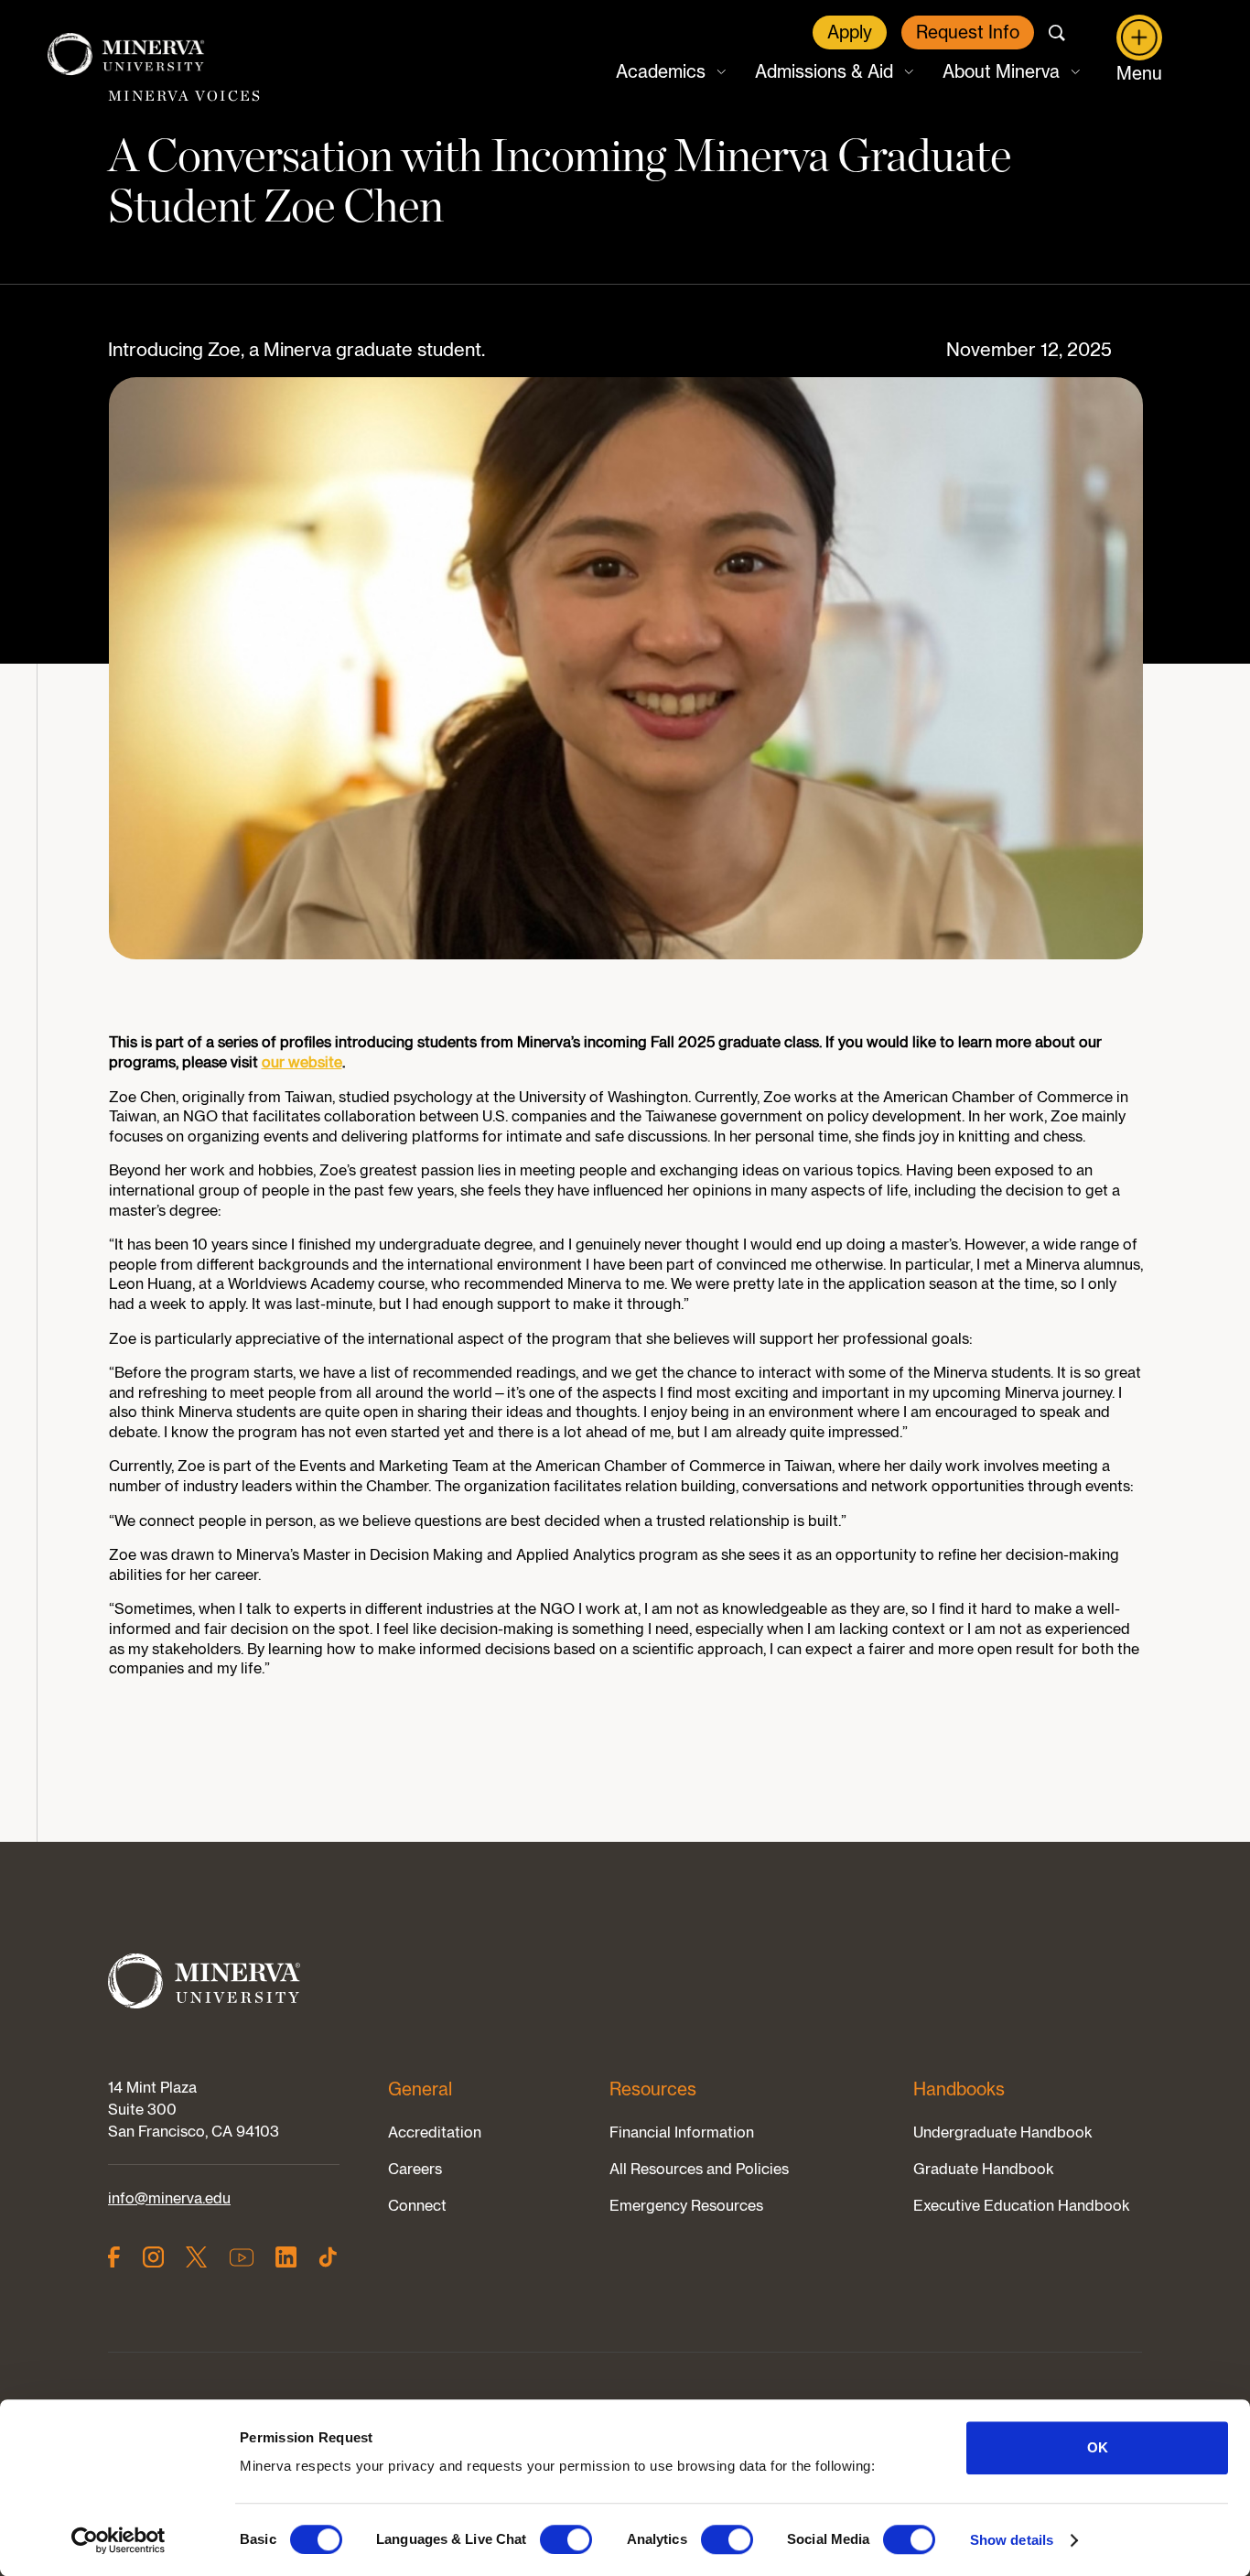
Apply (850, 32)
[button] (669, 72)
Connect (417, 2205)
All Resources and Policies (699, 2169)
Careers (415, 2169)
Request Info (968, 32)
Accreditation (435, 2132)
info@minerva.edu (169, 2198)
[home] (126, 55)
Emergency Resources (686, 2205)
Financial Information (682, 2132)
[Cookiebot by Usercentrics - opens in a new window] (119, 2540)
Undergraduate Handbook (1003, 2132)
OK (1098, 2447)
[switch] (566, 2539)
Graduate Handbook (984, 2169)
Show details (1012, 2540)
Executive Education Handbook (1022, 2205)
